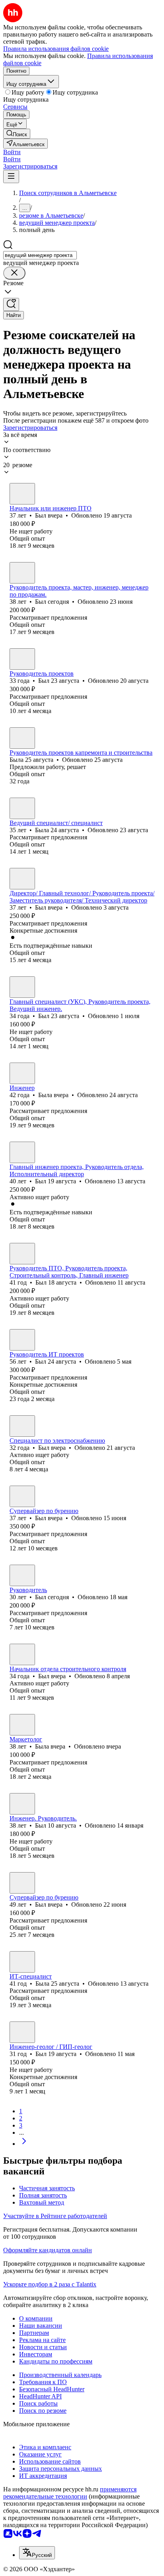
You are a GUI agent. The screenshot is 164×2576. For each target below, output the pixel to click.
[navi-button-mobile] (11, 177)
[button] (12, 152)
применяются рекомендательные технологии (70, 2493)
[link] (17, 134)
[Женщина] (22, 738)
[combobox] (40, 255)
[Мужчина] (22, 494)
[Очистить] (14, 273)
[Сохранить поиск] (11, 304)
